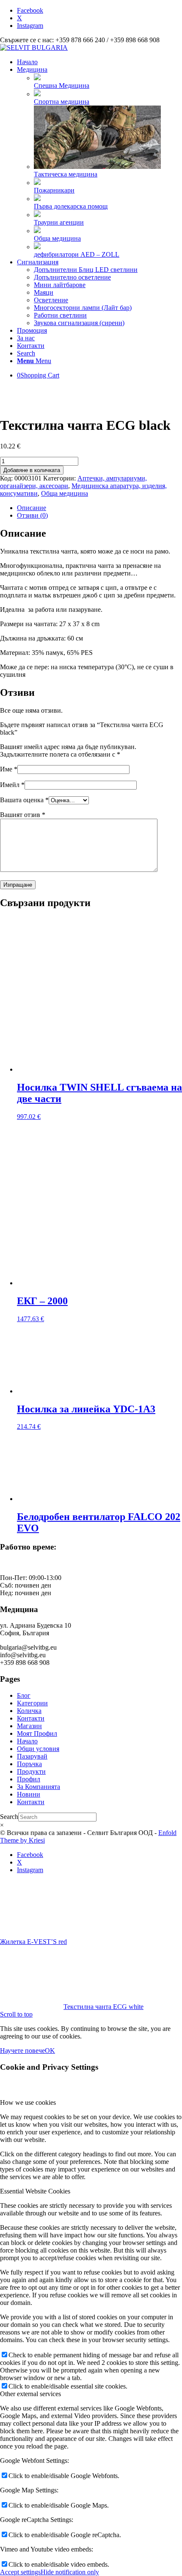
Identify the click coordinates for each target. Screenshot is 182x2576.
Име (9, 769)
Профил (29, 1779)
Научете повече (22, 2051)
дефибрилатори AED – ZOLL (77, 254)
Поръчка (29, 1764)
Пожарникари (54, 190)
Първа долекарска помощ (71, 206)
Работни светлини (60, 315)
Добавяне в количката (32, 470)
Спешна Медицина (62, 86)
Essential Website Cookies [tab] (35, 2191)
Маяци (44, 292)
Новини (29, 1794)
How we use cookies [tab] (28, 2102)
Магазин (29, 1726)
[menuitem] (99, 62)
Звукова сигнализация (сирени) (79, 323)
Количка (29, 1711)
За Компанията (39, 1787)
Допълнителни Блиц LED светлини (86, 270)
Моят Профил (37, 1733)
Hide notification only (70, 2572)
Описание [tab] (32, 508)
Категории (32, 1703)
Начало (27, 1741)
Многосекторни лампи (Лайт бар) (83, 308)
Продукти (31, 1771)
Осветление (51, 300)
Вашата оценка (24, 800)
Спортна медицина (62, 102)
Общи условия (38, 1749)
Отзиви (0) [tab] (32, 515)
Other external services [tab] (30, 2394)
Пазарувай (32, 1756)
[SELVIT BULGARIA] (34, 48)
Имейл (12, 785)
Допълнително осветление (72, 277)
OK (50, 2051)
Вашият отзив (23, 815)
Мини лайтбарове (60, 285)
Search (9, 1817)
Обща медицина (57, 238)
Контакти (31, 1718)
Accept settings (20, 2572)
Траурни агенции (59, 222)
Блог (24, 1695)
